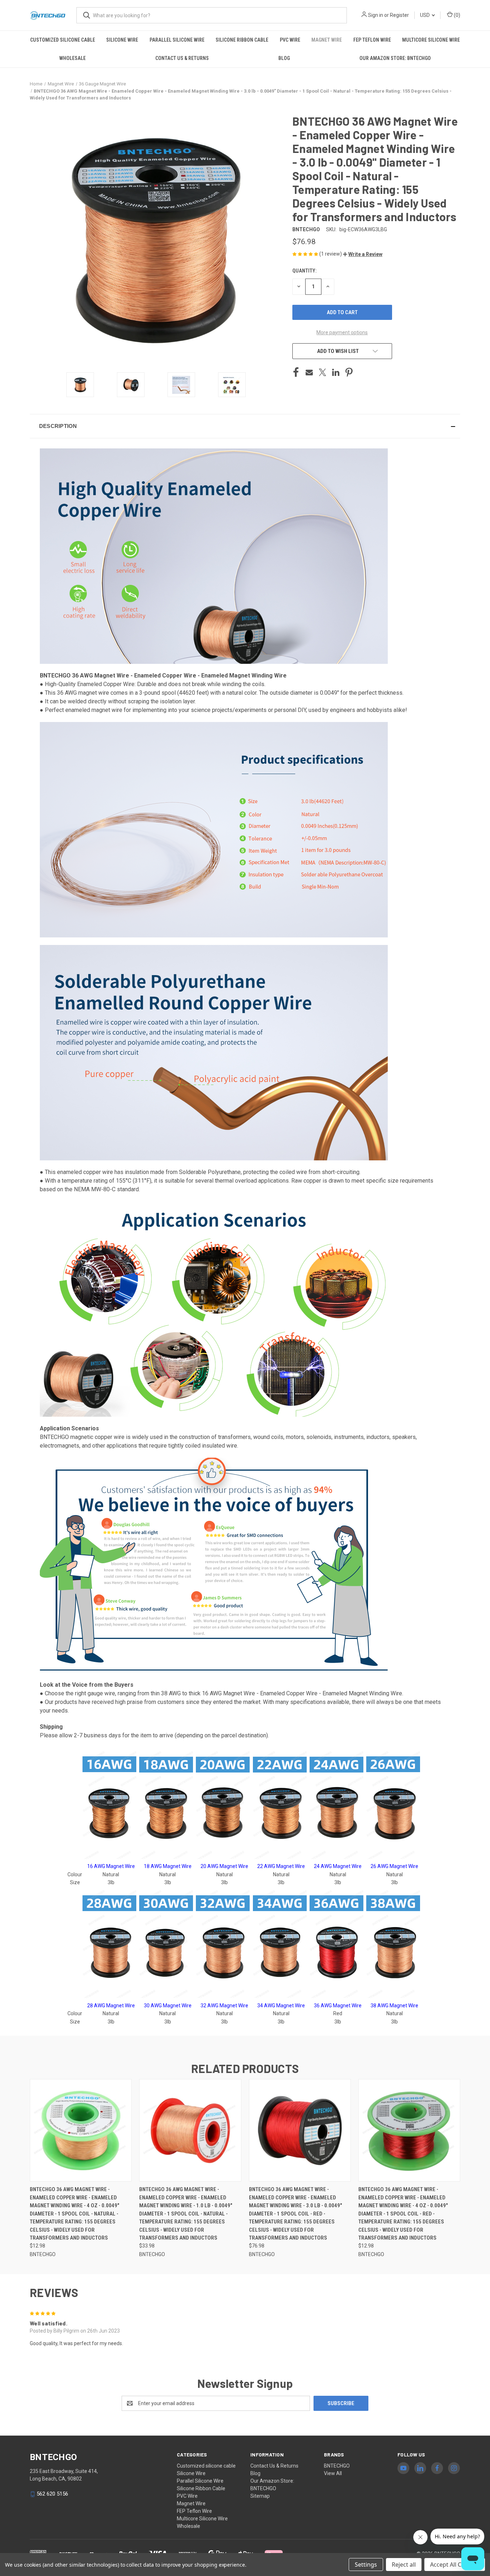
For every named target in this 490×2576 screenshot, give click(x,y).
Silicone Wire (122, 40)
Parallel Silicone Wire (177, 40)
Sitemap (260, 2496)
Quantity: (304, 271)
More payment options (342, 332)
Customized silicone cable (63, 40)
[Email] (309, 372)
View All (333, 2473)
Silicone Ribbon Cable (242, 40)
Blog (284, 58)
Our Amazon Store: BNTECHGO (395, 58)
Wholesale (72, 58)
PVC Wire (290, 40)
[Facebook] (296, 372)
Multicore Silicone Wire (431, 40)
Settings (366, 2565)
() (456, 15)
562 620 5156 (52, 2494)
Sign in (376, 15)
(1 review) (331, 254)
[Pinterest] (349, 372)
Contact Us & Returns (182, 58)
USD (425, 15)
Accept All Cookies (455, 2565)
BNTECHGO (337, 2466)
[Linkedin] (336, 372)
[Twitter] (322, 372)
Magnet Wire (327, 40)
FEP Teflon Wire (372, 40)
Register (399, 15)
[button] (363, 254)
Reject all (404, 2565)
